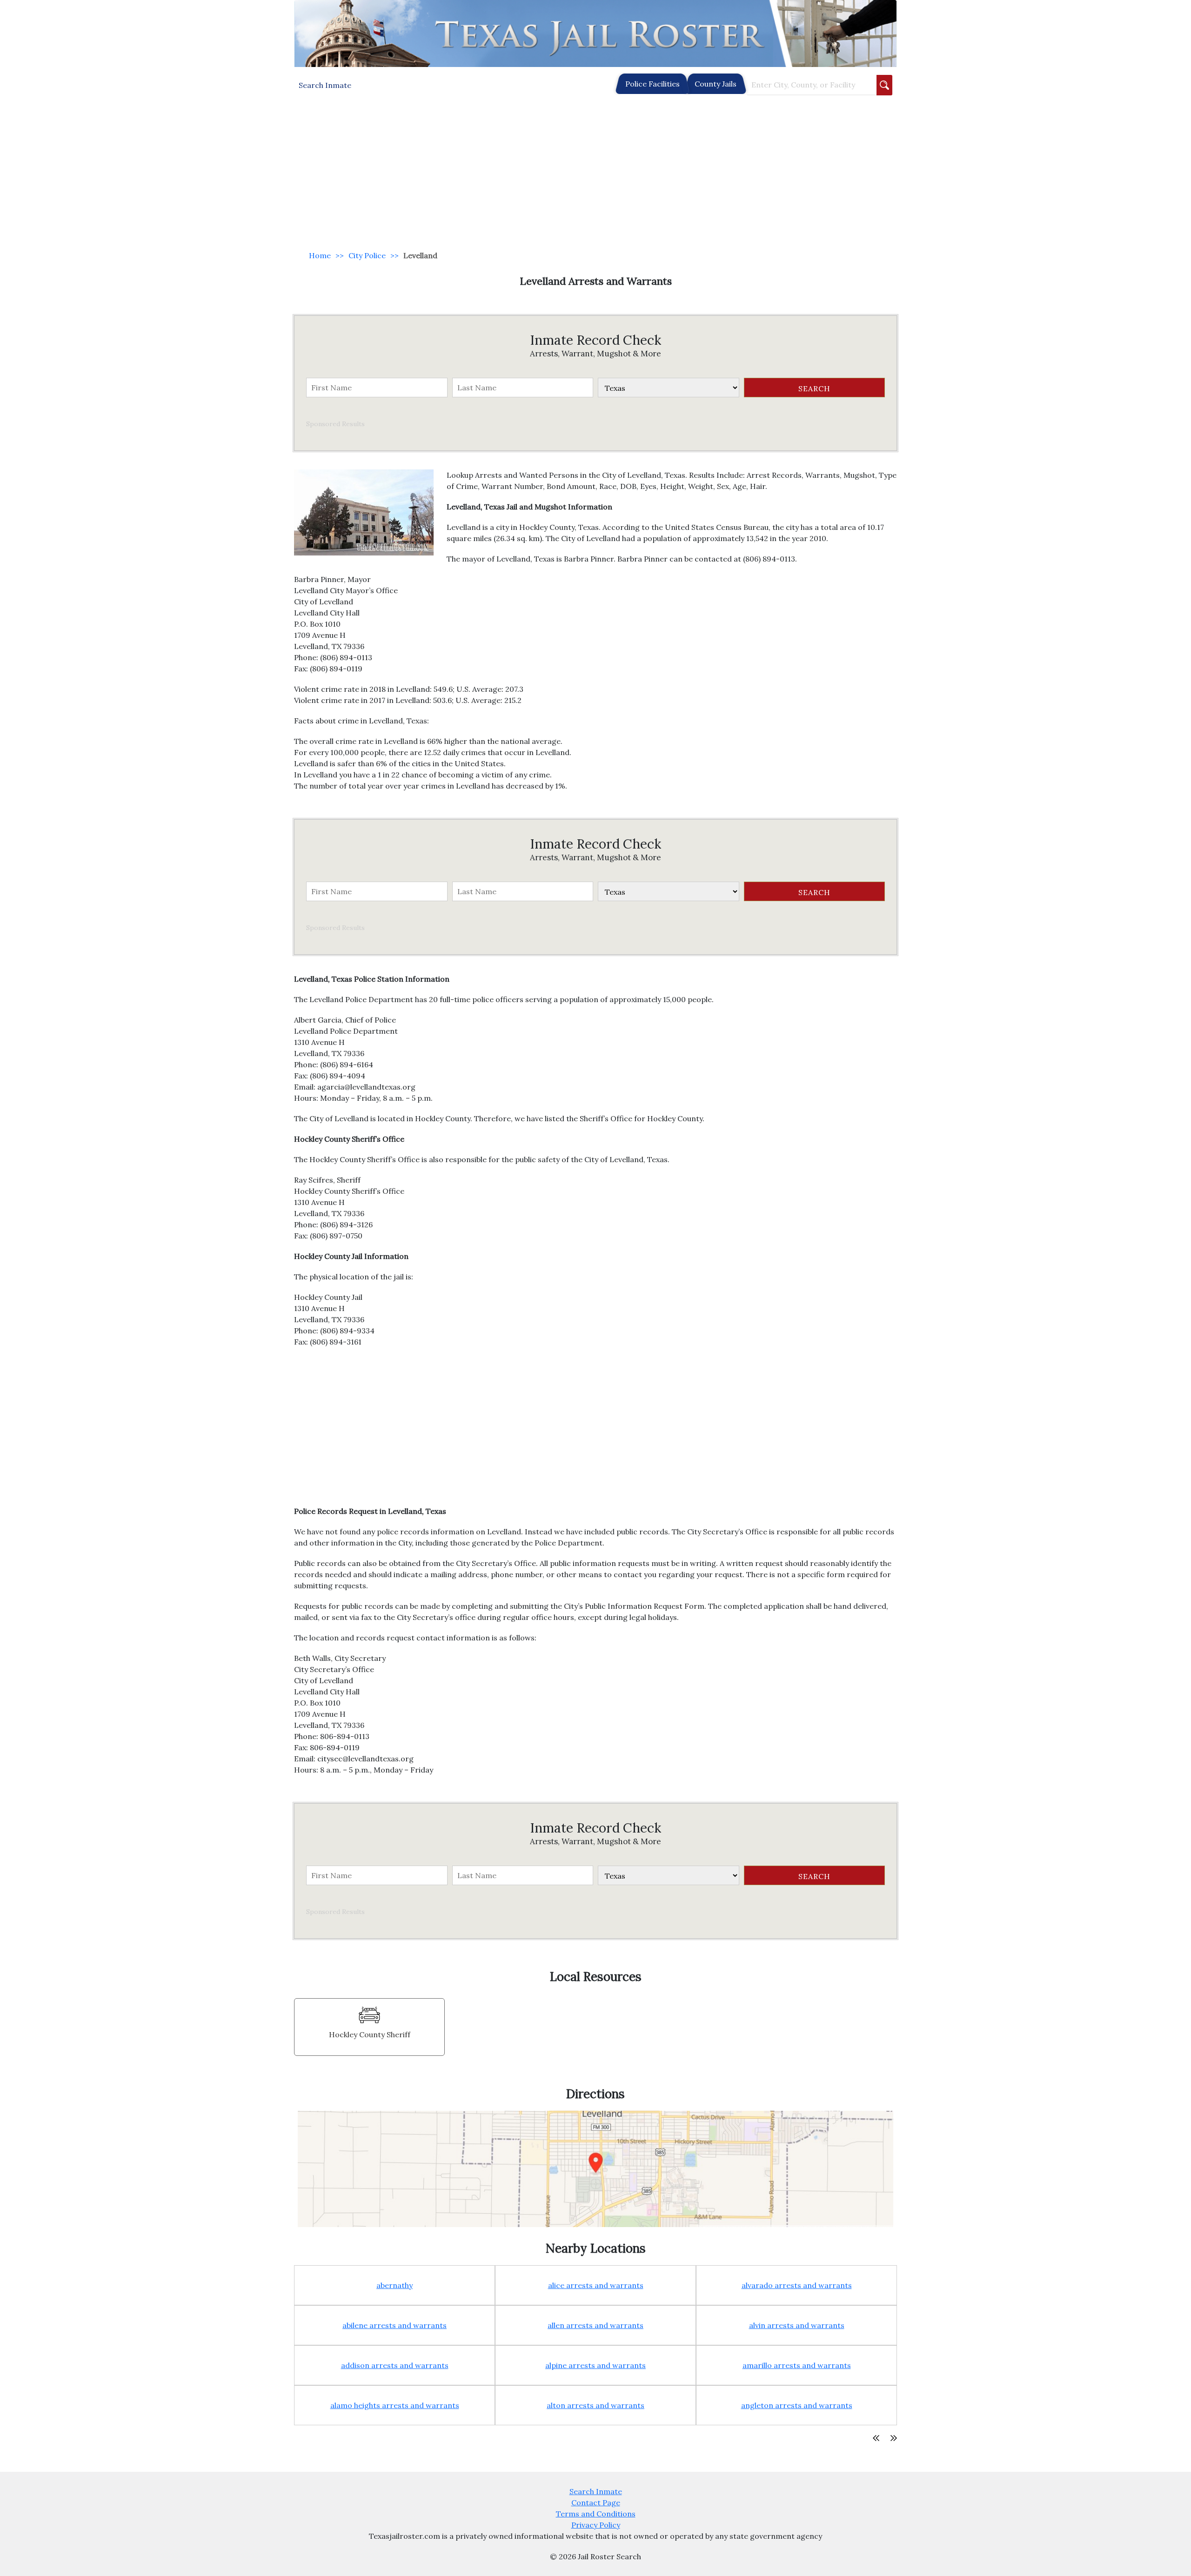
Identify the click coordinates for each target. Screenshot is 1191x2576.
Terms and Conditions (596, 2514)
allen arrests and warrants (595, 2325)
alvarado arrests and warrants (797, 2285)
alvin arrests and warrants (797, 2325)
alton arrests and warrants (595, 2405)
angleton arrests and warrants (797, 2405)
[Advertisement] (595, 173)
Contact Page (596, 2502)
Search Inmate (596, 2491)
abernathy (395, 2285)
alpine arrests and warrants (595, 2365)
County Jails (716, 84)
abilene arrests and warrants (395, 2325)
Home (320, 255)
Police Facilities (652, 84)
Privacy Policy (596, 2525)
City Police (367, 255)
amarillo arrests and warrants (797, 2365)
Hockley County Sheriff (370, 2034)
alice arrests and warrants (596, 2285)
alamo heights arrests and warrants (395, 2405)
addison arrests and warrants (395, 2365)
